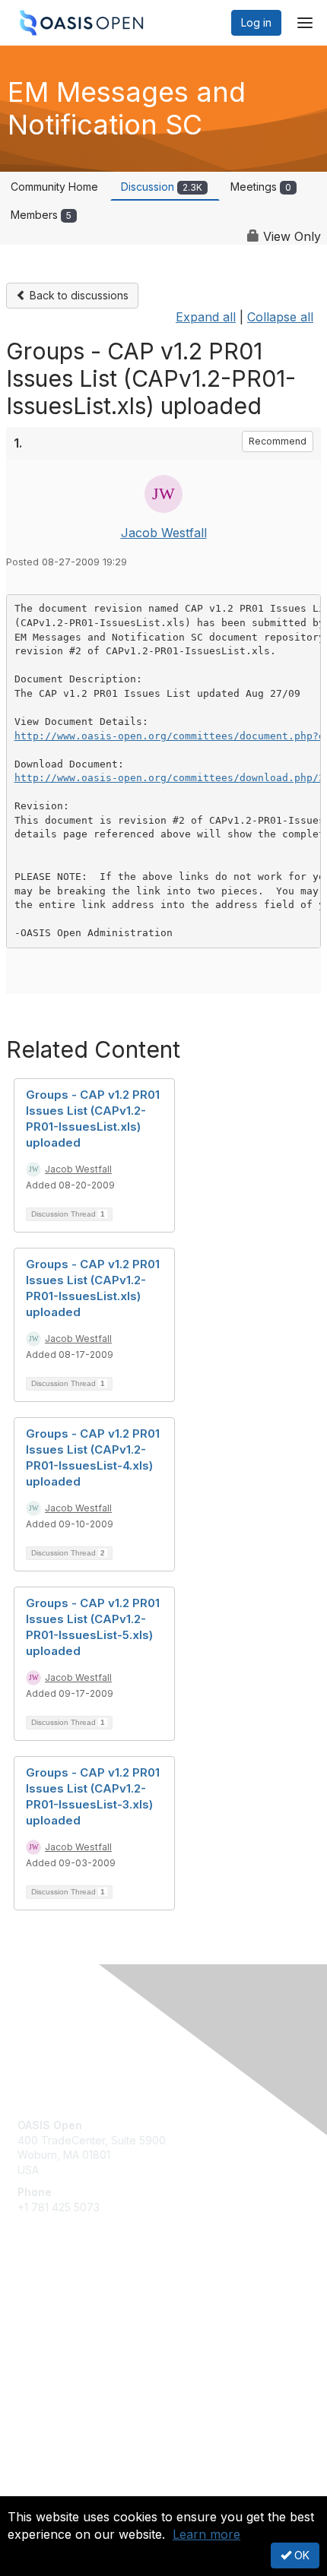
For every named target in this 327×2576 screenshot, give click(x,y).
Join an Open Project (71, 2329)
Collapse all (280, 317)
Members (41, 215)
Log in (256, 22)
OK (300, 2555)
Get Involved (49, 2307)
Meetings (261, 187)
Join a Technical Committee (87, 2352)
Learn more (206, 2534)
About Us (40, 2490)
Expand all (206, 317)
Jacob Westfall (164, 533)
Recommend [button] (278, 441)
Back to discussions (78, 295)
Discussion (162, 187)
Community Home (54, 187)
